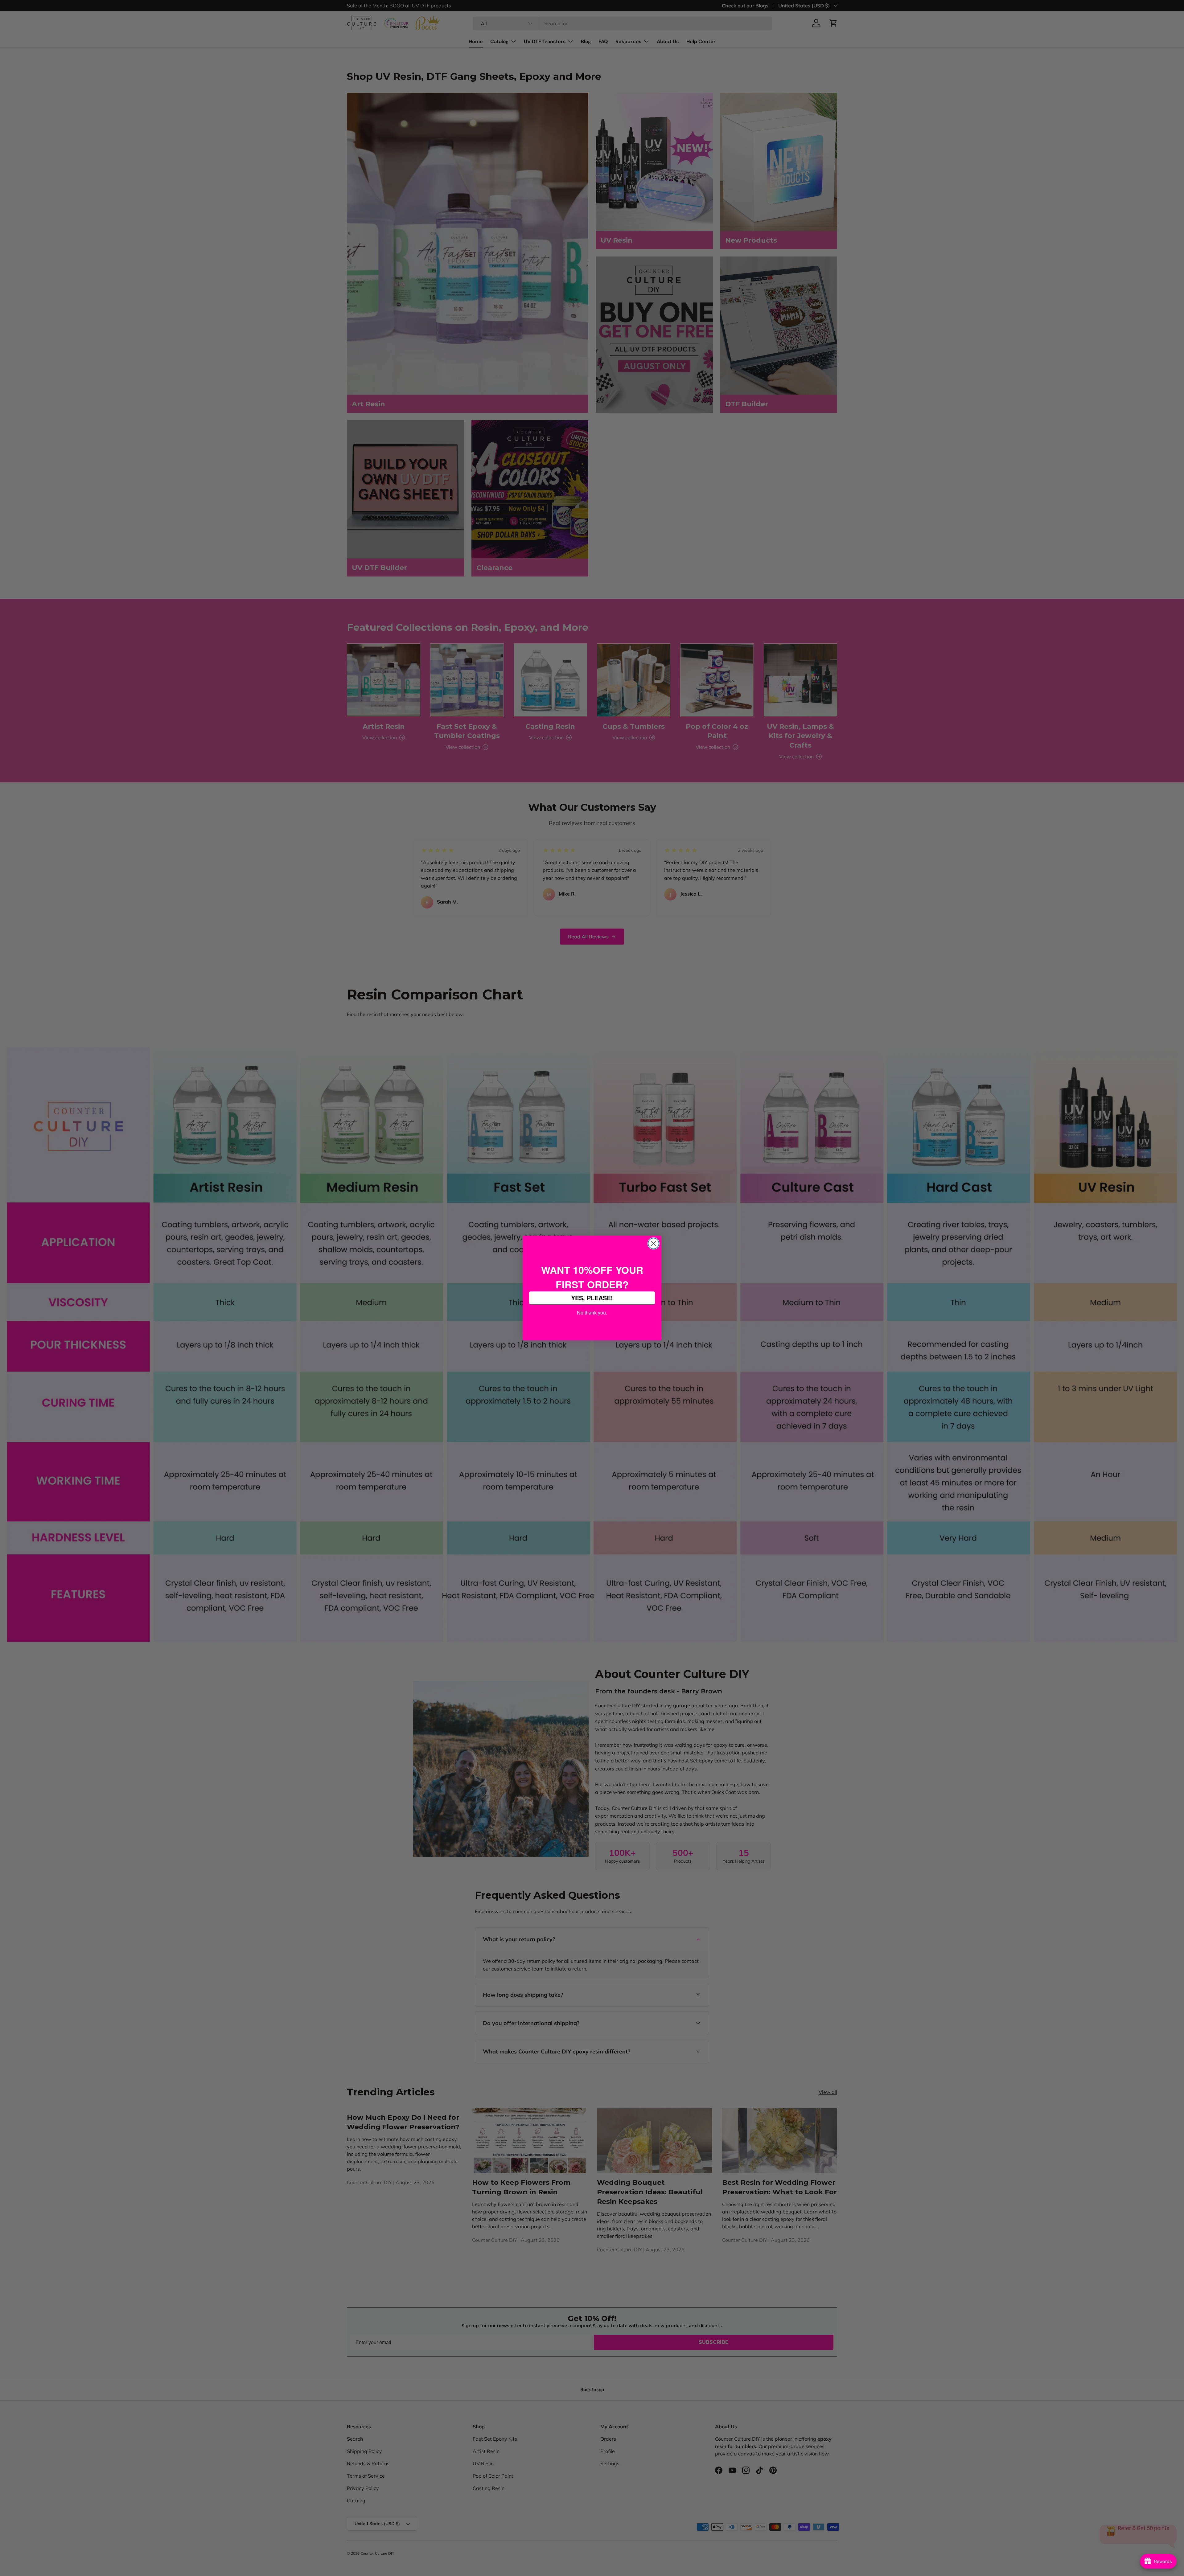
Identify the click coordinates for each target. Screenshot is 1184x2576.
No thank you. (592, 1312)
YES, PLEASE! (592, 1298)
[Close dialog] (654, 1243)
